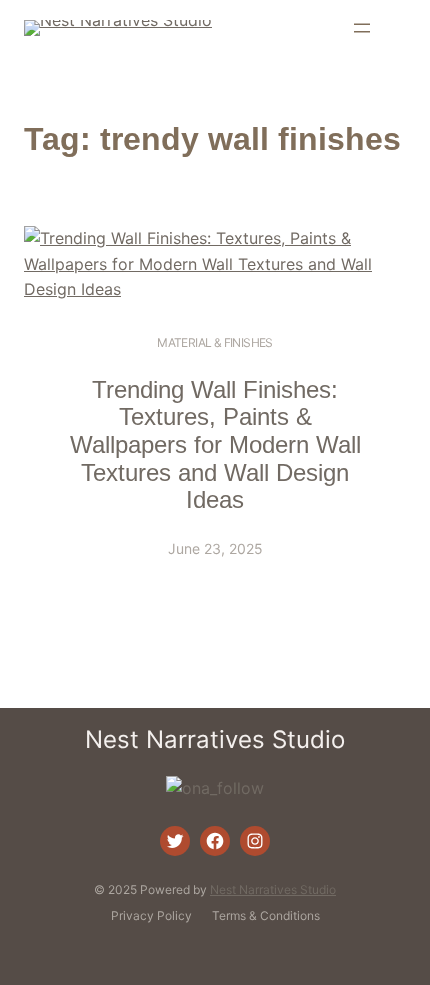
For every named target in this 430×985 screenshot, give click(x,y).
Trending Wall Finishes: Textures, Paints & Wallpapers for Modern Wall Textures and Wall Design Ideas (215, 444)
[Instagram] (255, 841)
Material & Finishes (215, 342)
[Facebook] (215, 841)
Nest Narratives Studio (215, 739)
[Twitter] (175, 841)
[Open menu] (362, 28)
